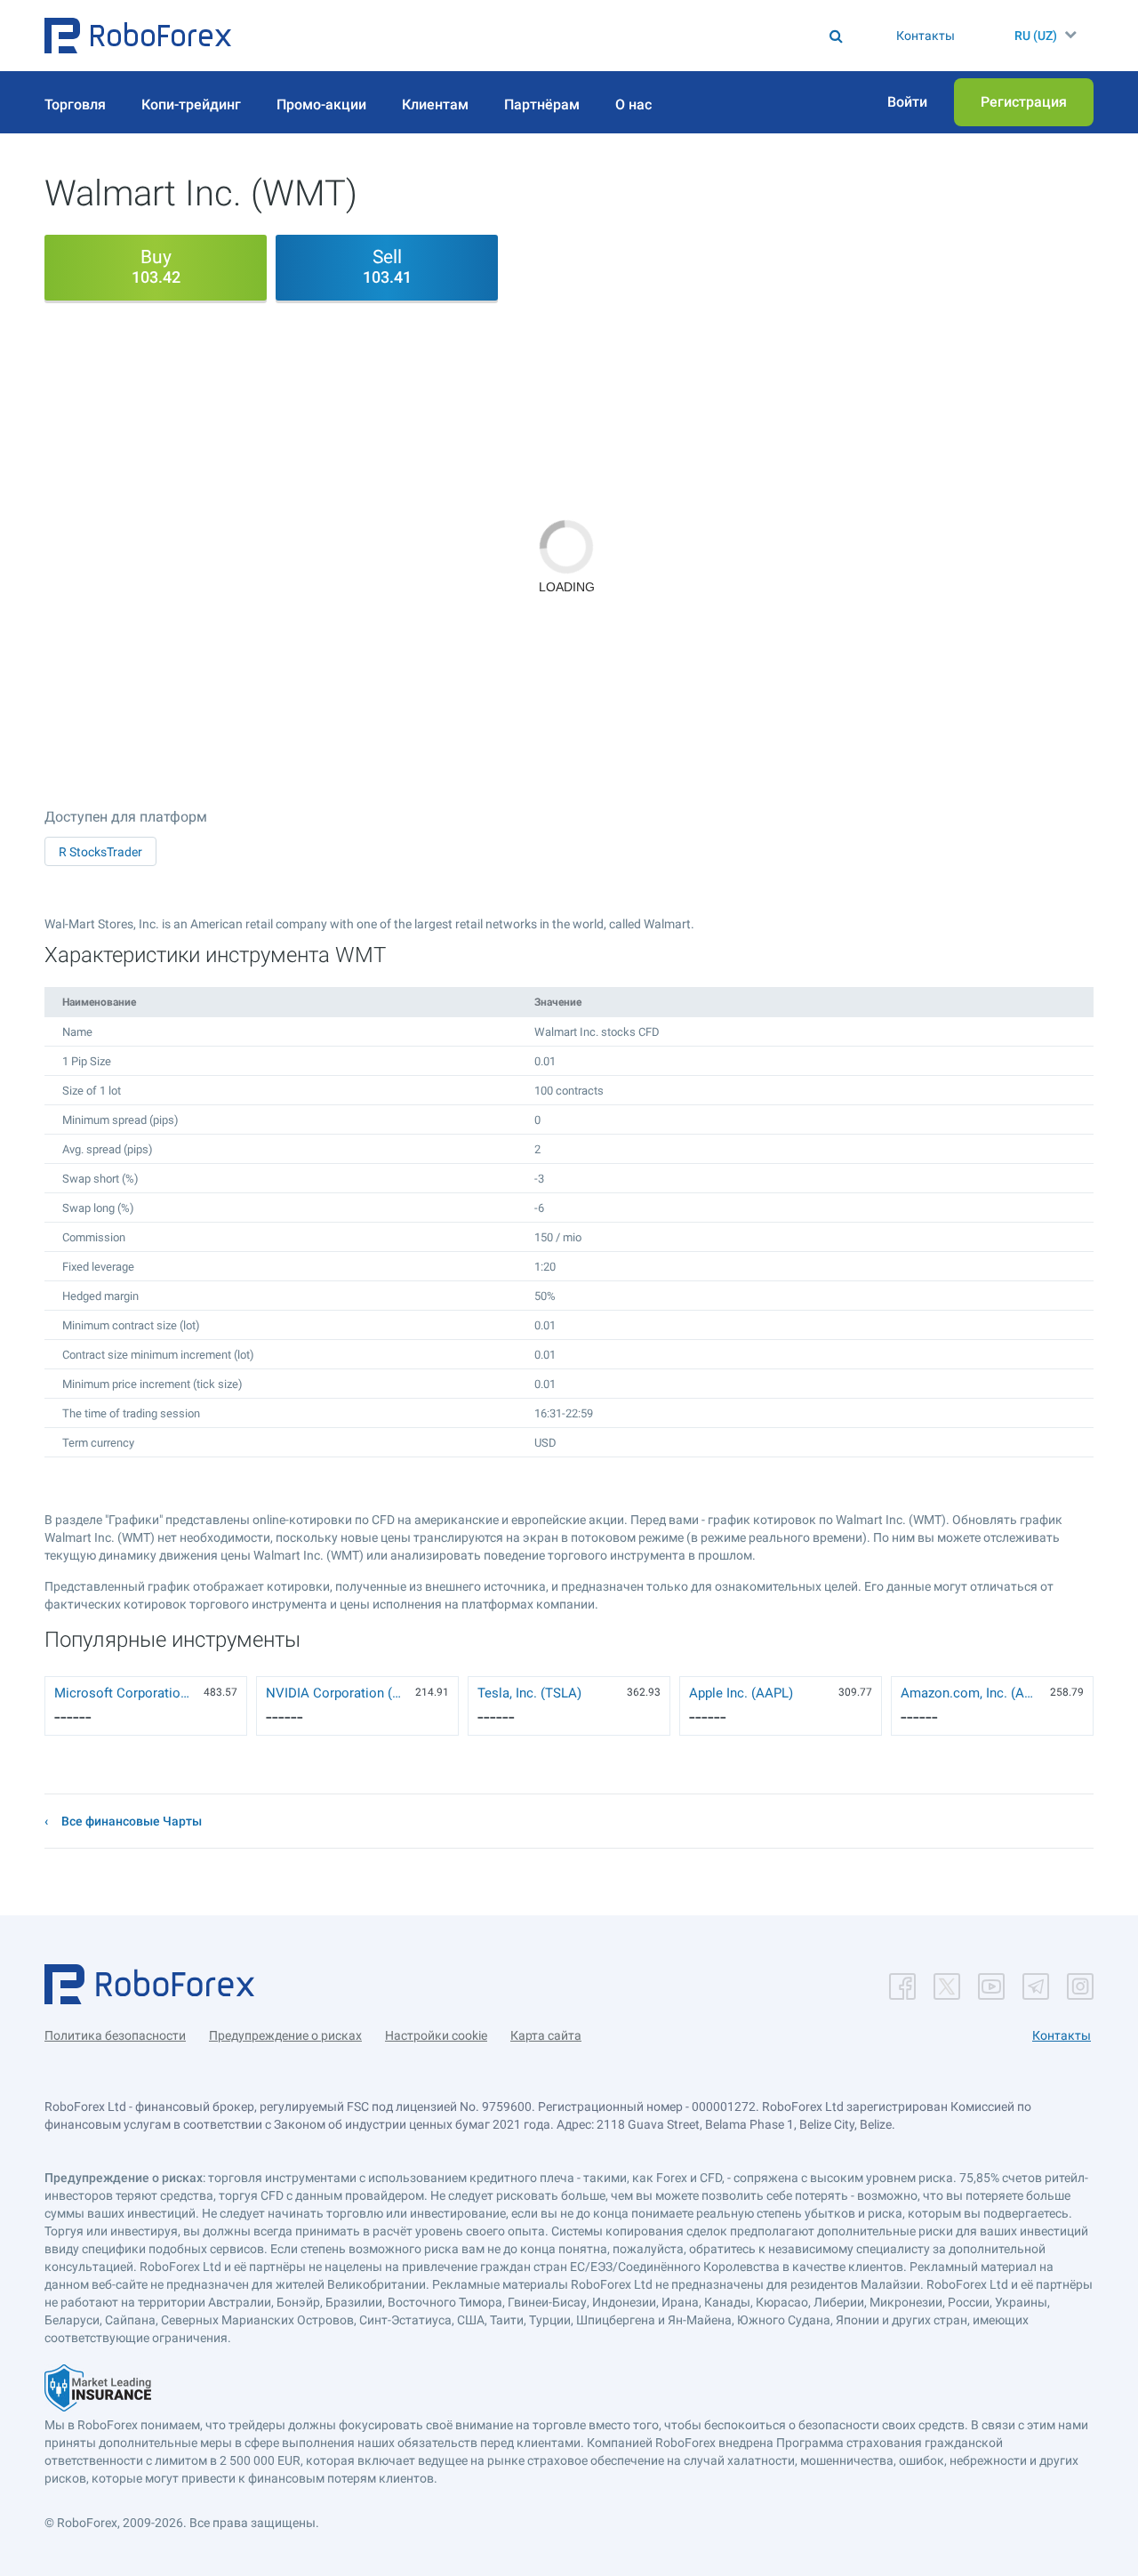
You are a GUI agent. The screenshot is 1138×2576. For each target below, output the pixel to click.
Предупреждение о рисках (285, 2035)
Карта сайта (546, 2035)
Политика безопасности (115, 2035)
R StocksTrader (100, 852)
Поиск (557, 36)
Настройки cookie (436, 2035)
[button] (138, 36)
